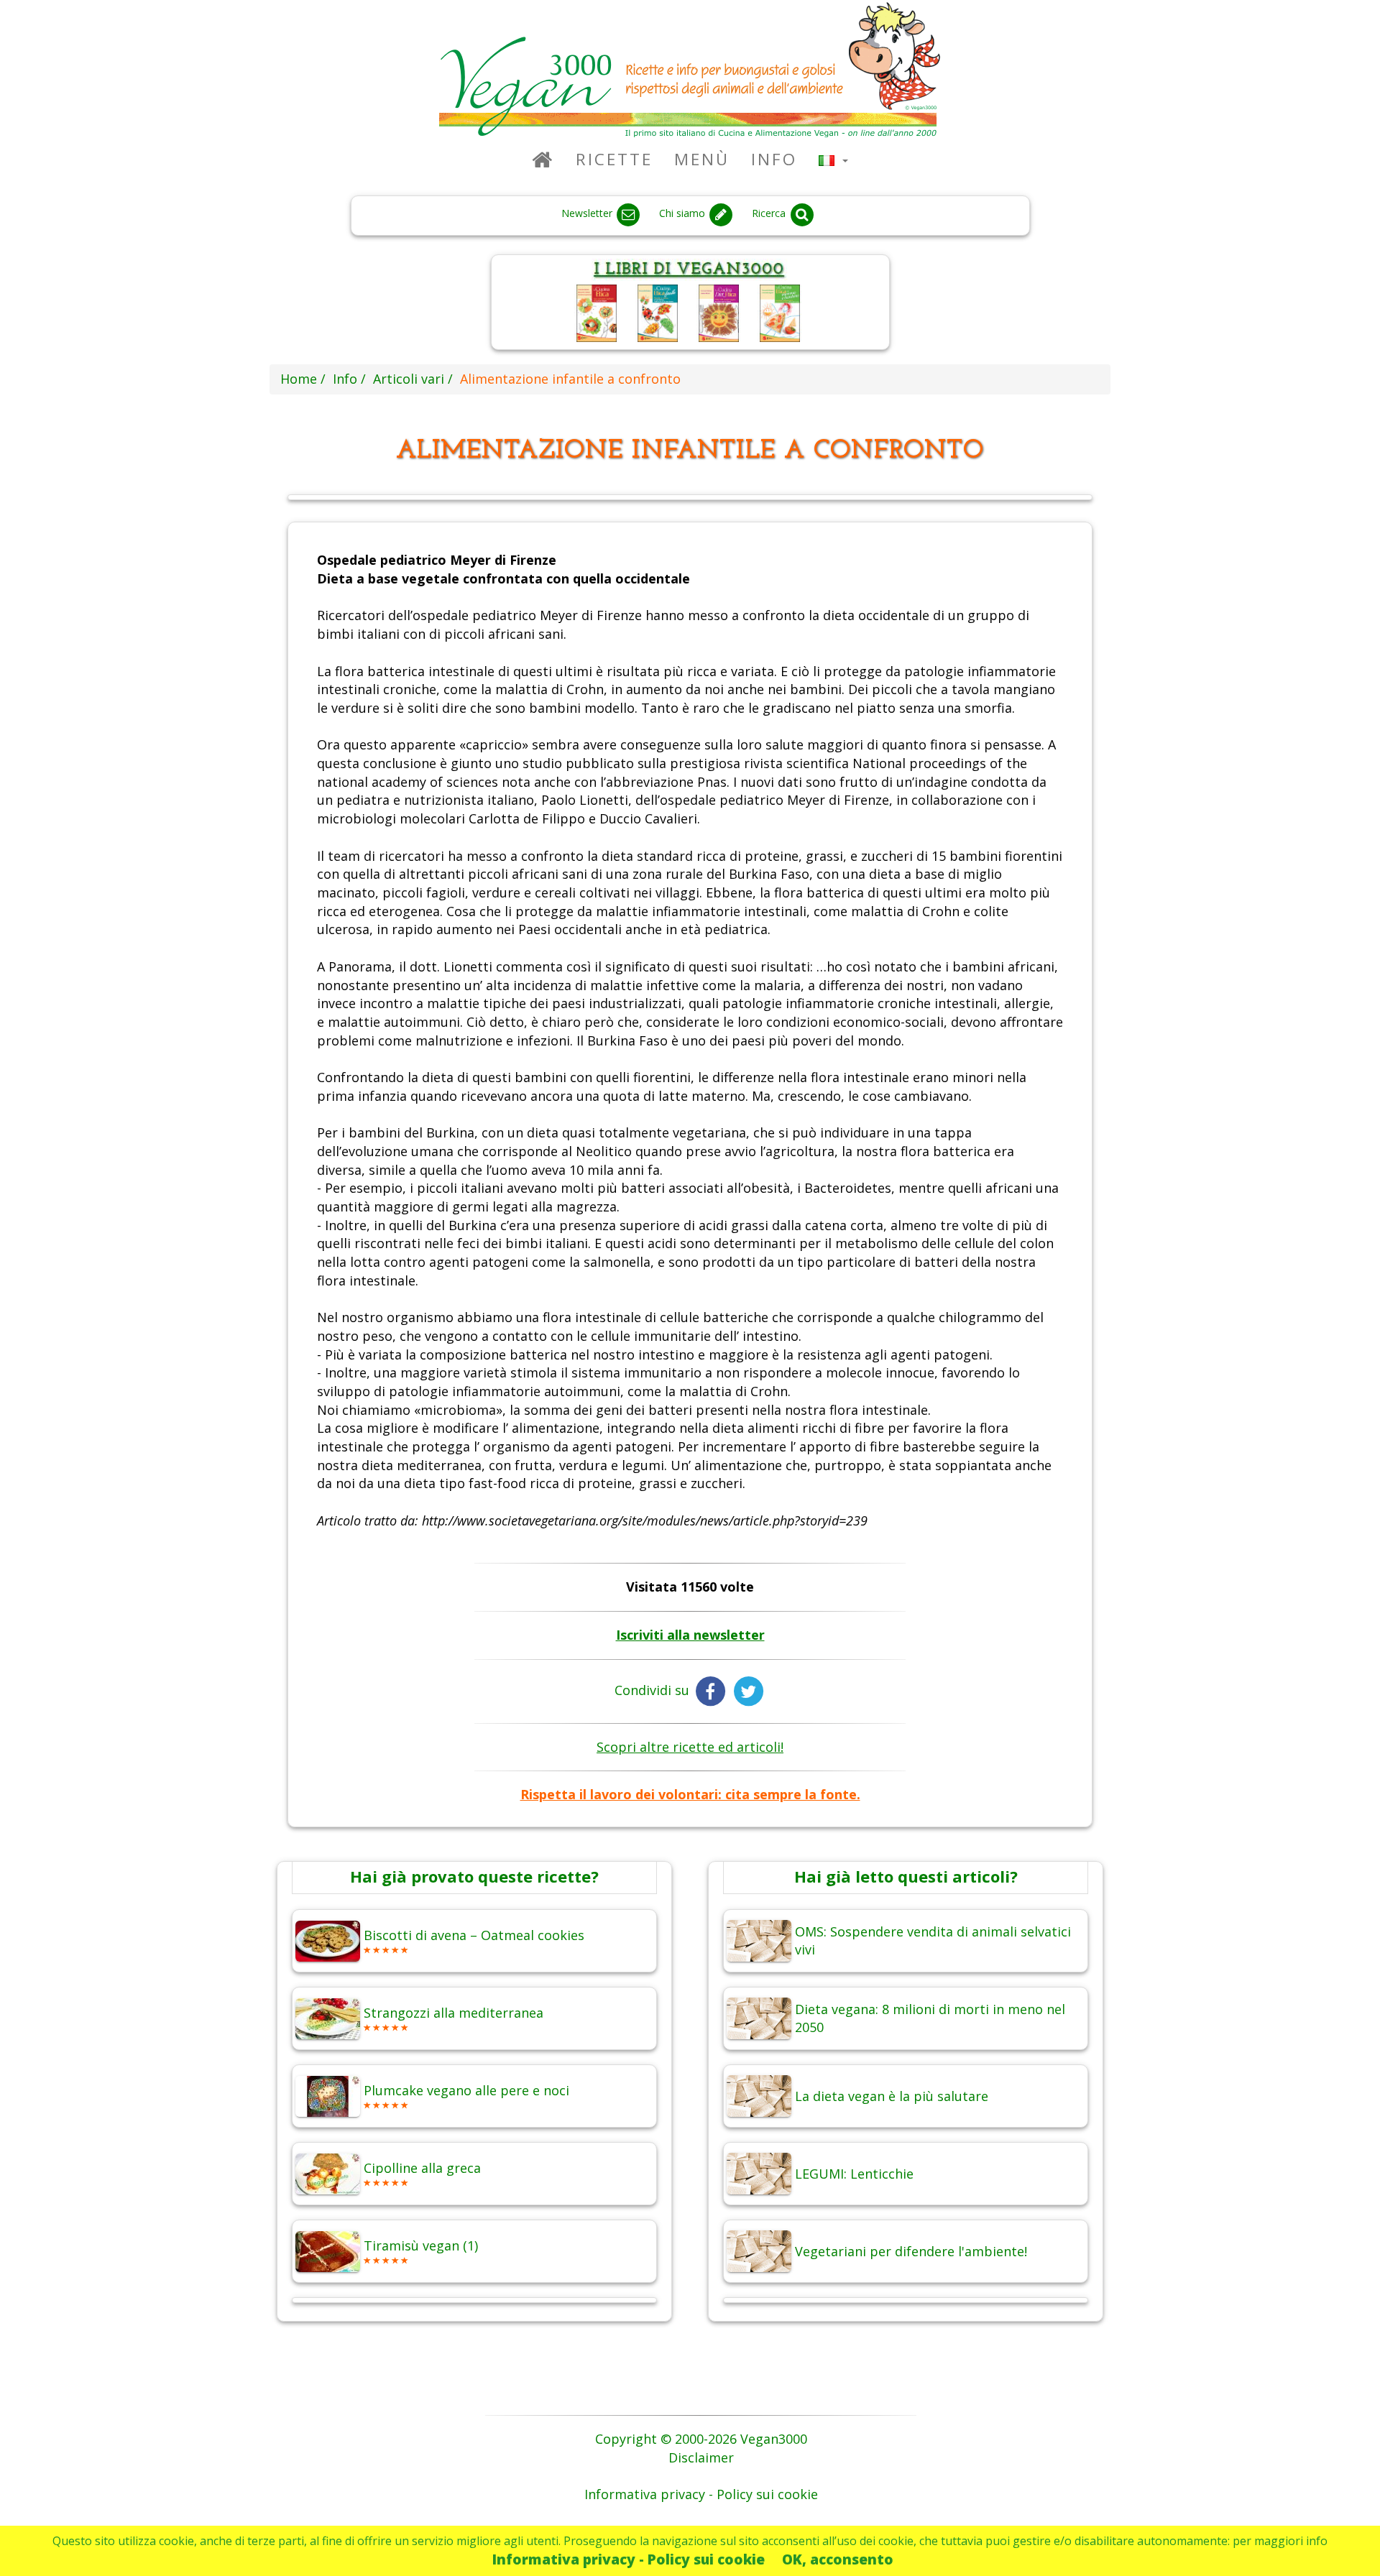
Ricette (614, 159)
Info (774, 159)
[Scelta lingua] (833, 159)
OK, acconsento (838, 2559)
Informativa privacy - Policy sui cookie (629, 2559)
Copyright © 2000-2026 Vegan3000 (701, 2439)
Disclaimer (701, 2457)
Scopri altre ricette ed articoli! (690, 1747)
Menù (702, 159)
